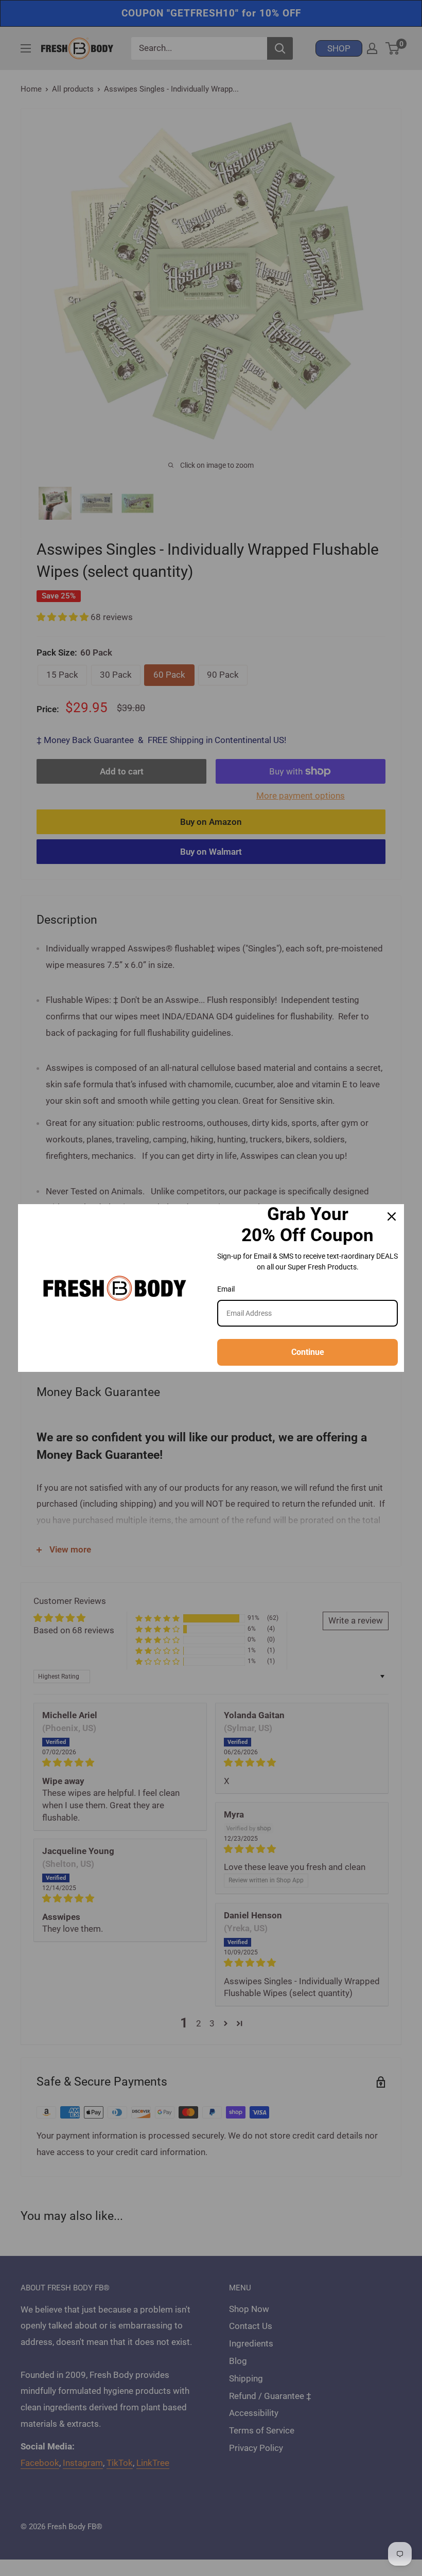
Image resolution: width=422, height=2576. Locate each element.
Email (226, 1289)
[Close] (392, 1216)
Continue (308, 1352)
